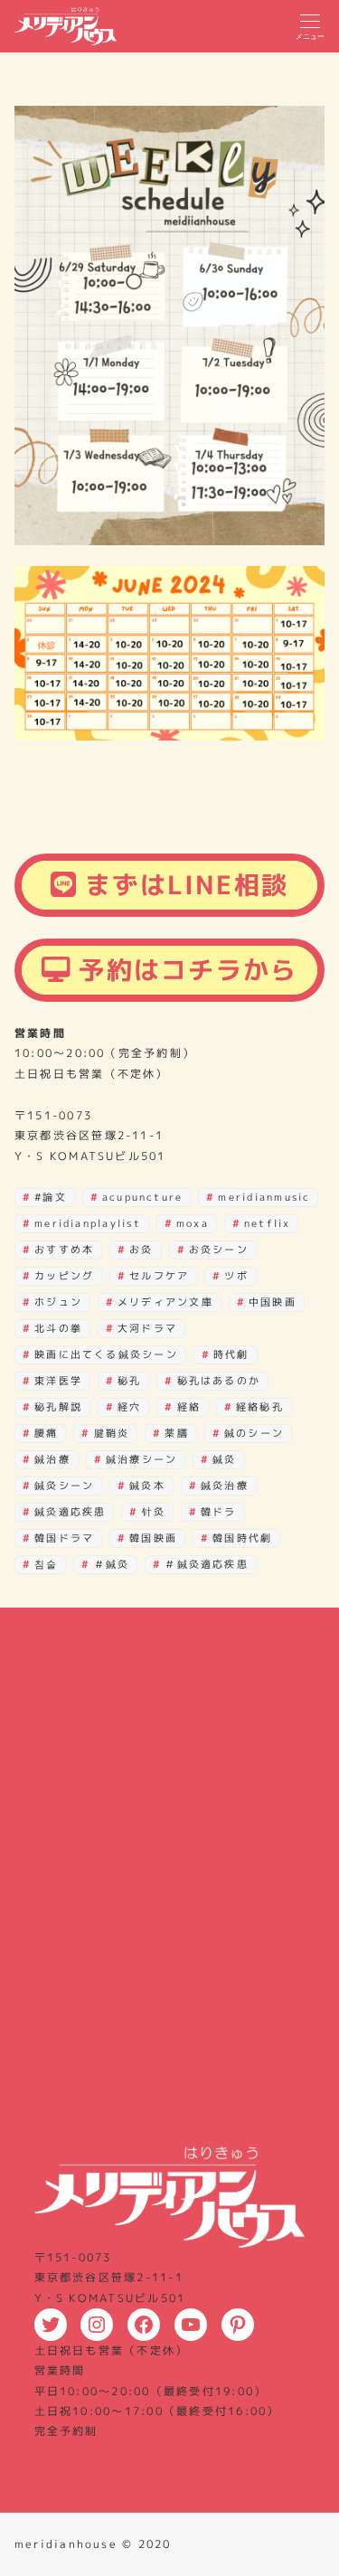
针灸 (154, 1512)
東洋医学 (58, 1381)
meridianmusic (264, 1197)
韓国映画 (153, 1538)
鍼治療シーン (141, 1459)
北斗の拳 (58, 1328)
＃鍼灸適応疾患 (207, 1564)
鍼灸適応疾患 (70, 1512)
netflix (268, 1223)
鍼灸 (224, 1459)
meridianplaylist (88, 1223)
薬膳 (176, 1433)
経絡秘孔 (260, 1407)
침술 (46, 1564)
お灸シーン (219, 1250)
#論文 (51, 1197)
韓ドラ (219, 1512)
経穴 (129, 1407)
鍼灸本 (147, 1486)
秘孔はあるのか (219, 1381)
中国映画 (273, 1302)
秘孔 (129, 1381)
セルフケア (159, 1276)
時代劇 (231, 1354)
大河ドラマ (147, 1328)
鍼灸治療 (225, 1486)
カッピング (64, 1276)
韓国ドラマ (64, 1538)
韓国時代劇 (242, 1538)
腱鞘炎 (112, 1433)
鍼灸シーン (64, 1486)
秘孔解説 (58, 1407)
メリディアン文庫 (165, 1302)
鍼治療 (52, 1459)
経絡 (189, 1407)
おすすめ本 (64, 1250)
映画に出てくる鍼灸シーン (106, 1354)
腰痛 (46, 1433)
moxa (193, 1223)
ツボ (236, 1276)
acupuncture (143, 1197)
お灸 (141, 1250)
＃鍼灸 (112, 1564)
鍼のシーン (254, 1433)
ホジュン (58, 1302)
